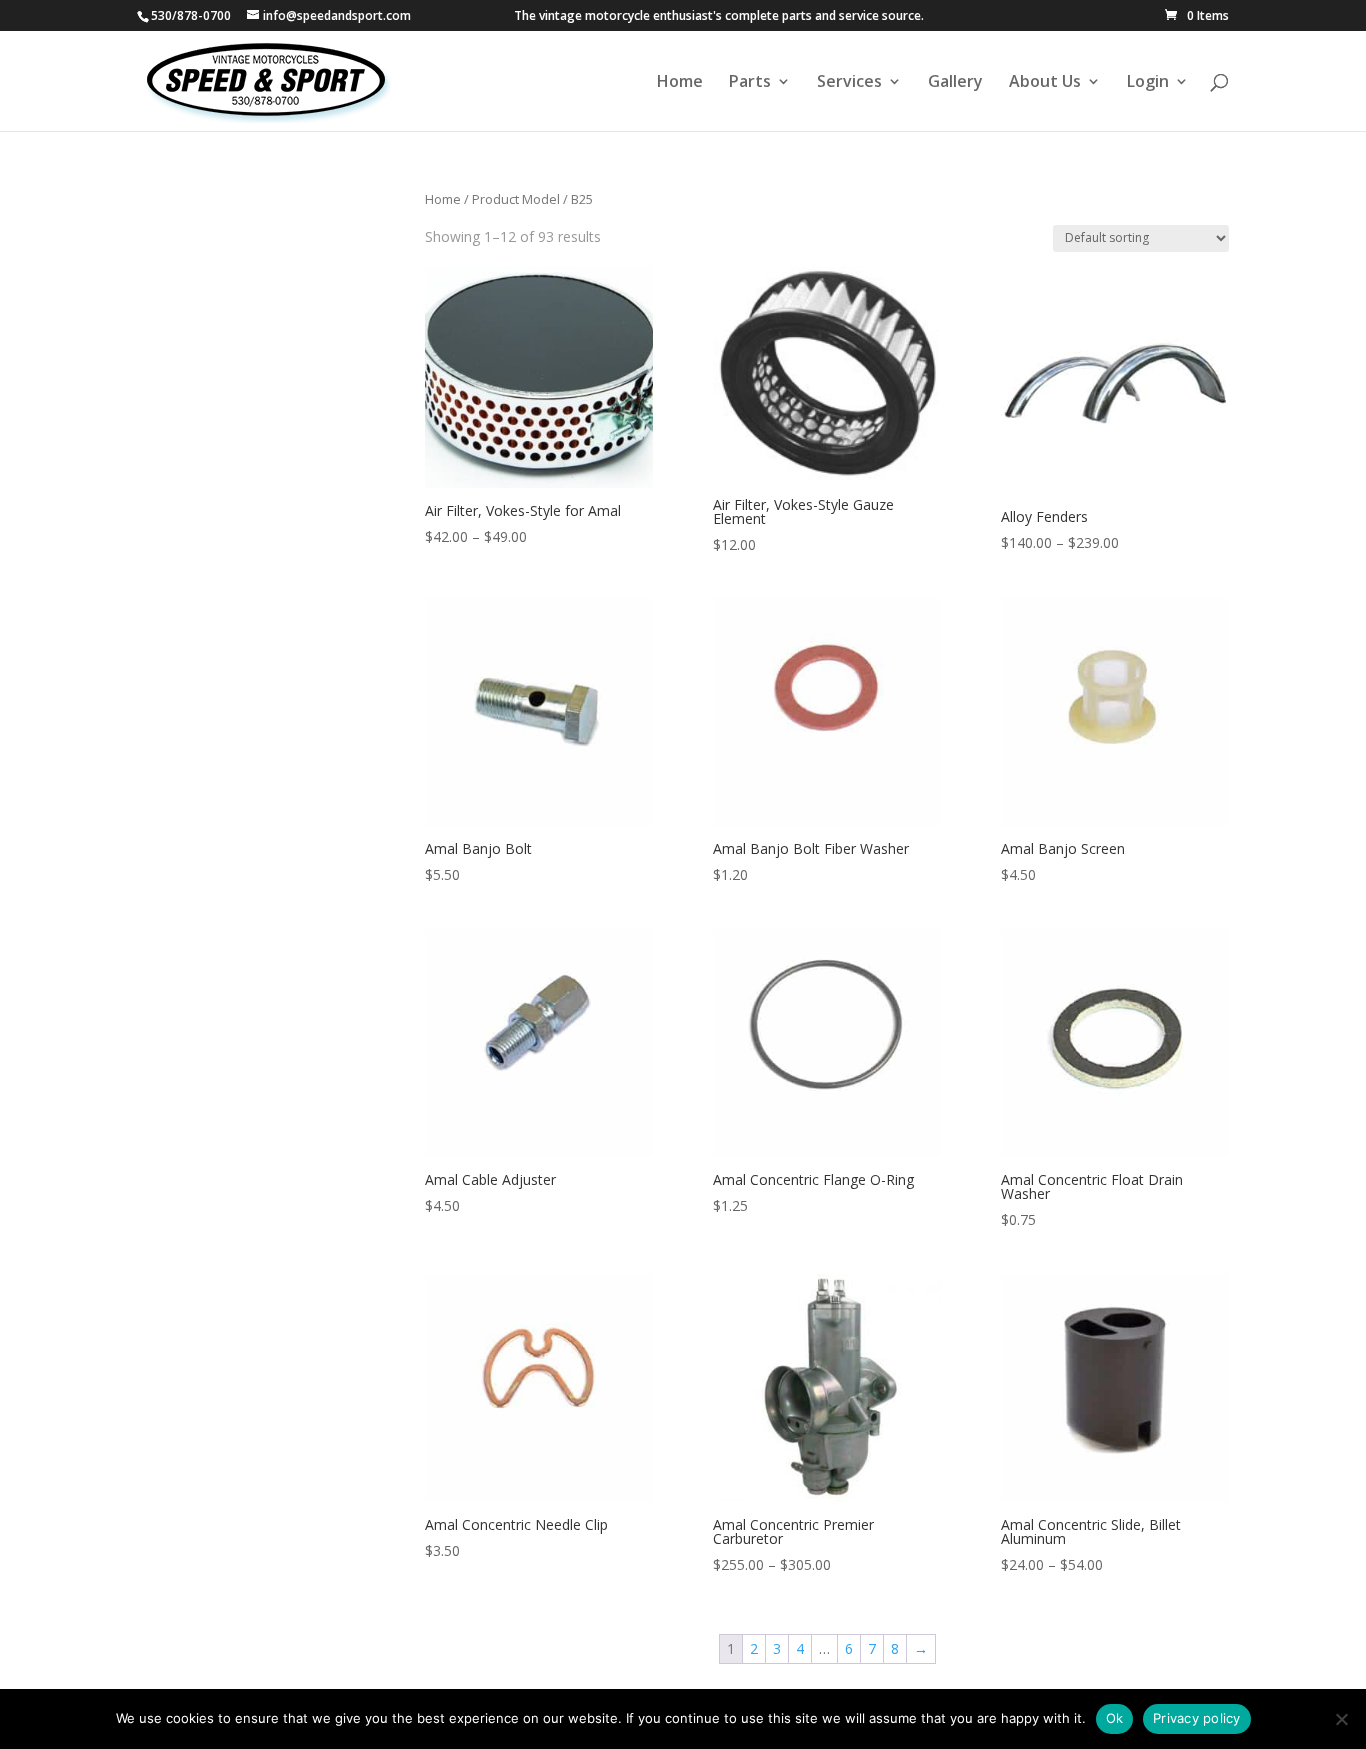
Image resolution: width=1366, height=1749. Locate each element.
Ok (1115, 1718)
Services (849, 83)
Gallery (955, 83)
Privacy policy (1197, 1718)
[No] (1341, 1719)
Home (680, 83)
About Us (1045, 83)
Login (1148, 83)
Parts (750, 83)
